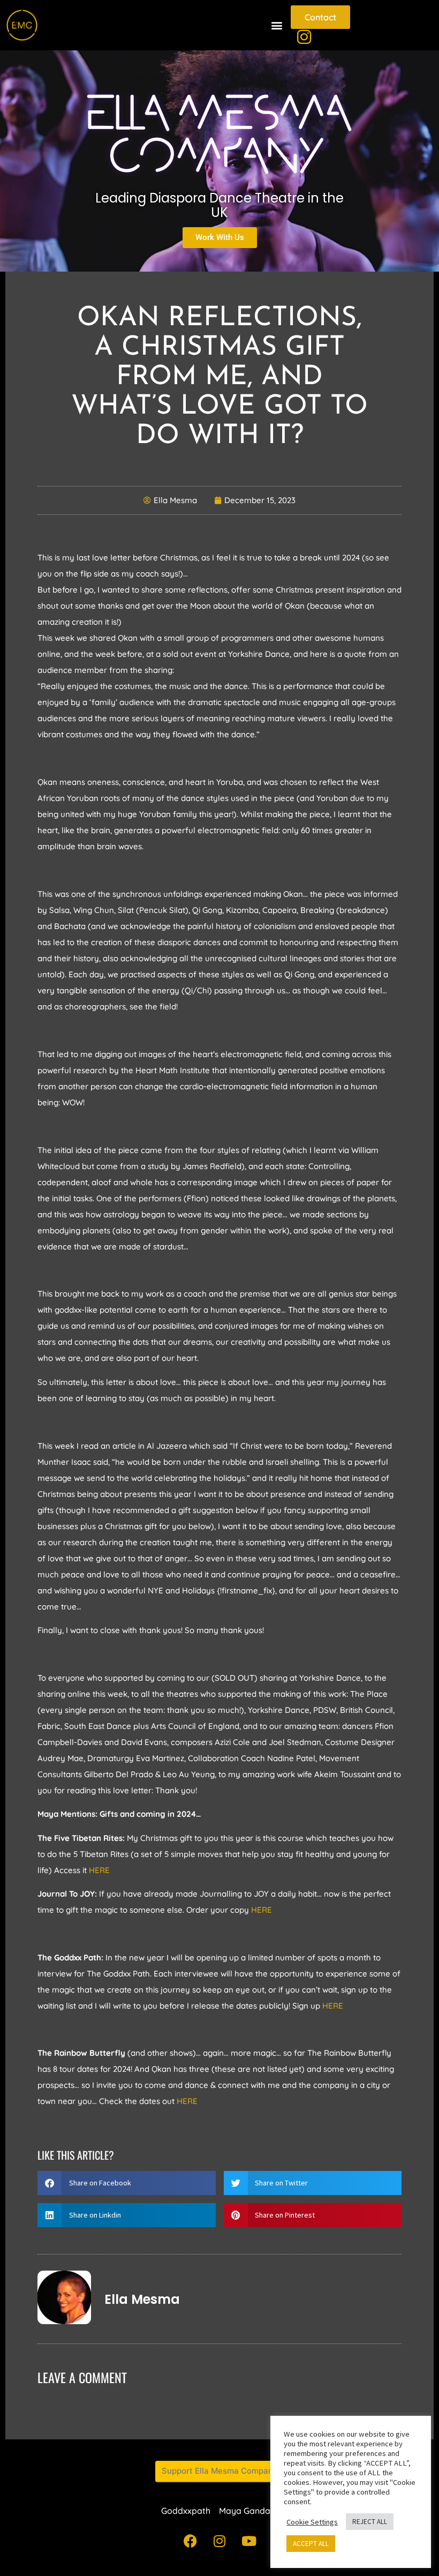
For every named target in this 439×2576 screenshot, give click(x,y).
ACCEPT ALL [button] (311, 2544)
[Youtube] (249, 2541)
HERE (99, 1870)
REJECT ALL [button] (370, 2522)
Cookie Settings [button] (312, 2522)
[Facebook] (190, 2541)
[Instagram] (219, 2541)
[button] (277, 25)
